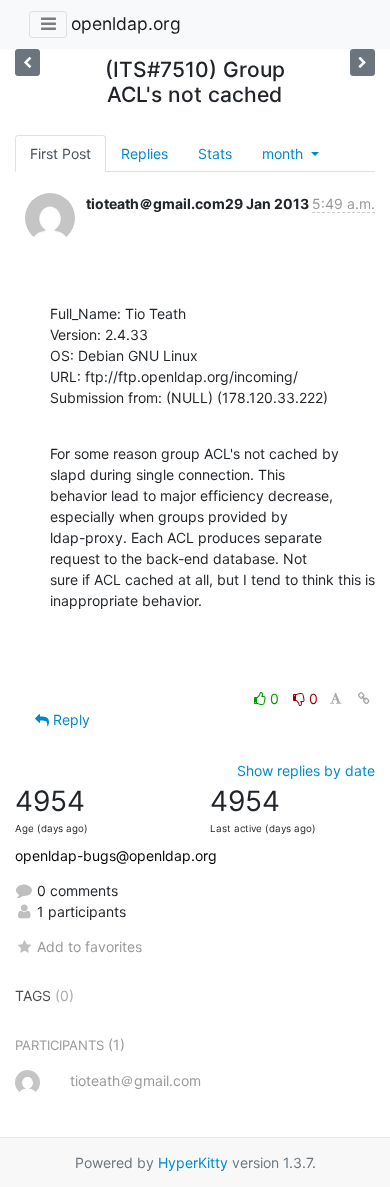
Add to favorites (89, 946)
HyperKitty (193, 1162)
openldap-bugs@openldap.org (116, 855)
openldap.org (126, 23)
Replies (144, 153)
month (284, 153)
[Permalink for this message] (364, 698)
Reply (69, 719)
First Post (60, 153)
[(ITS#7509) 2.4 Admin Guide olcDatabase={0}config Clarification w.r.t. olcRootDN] (362, 62)
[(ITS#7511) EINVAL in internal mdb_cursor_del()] (27, 62)
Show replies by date (306, 770)
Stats (215, 153)
